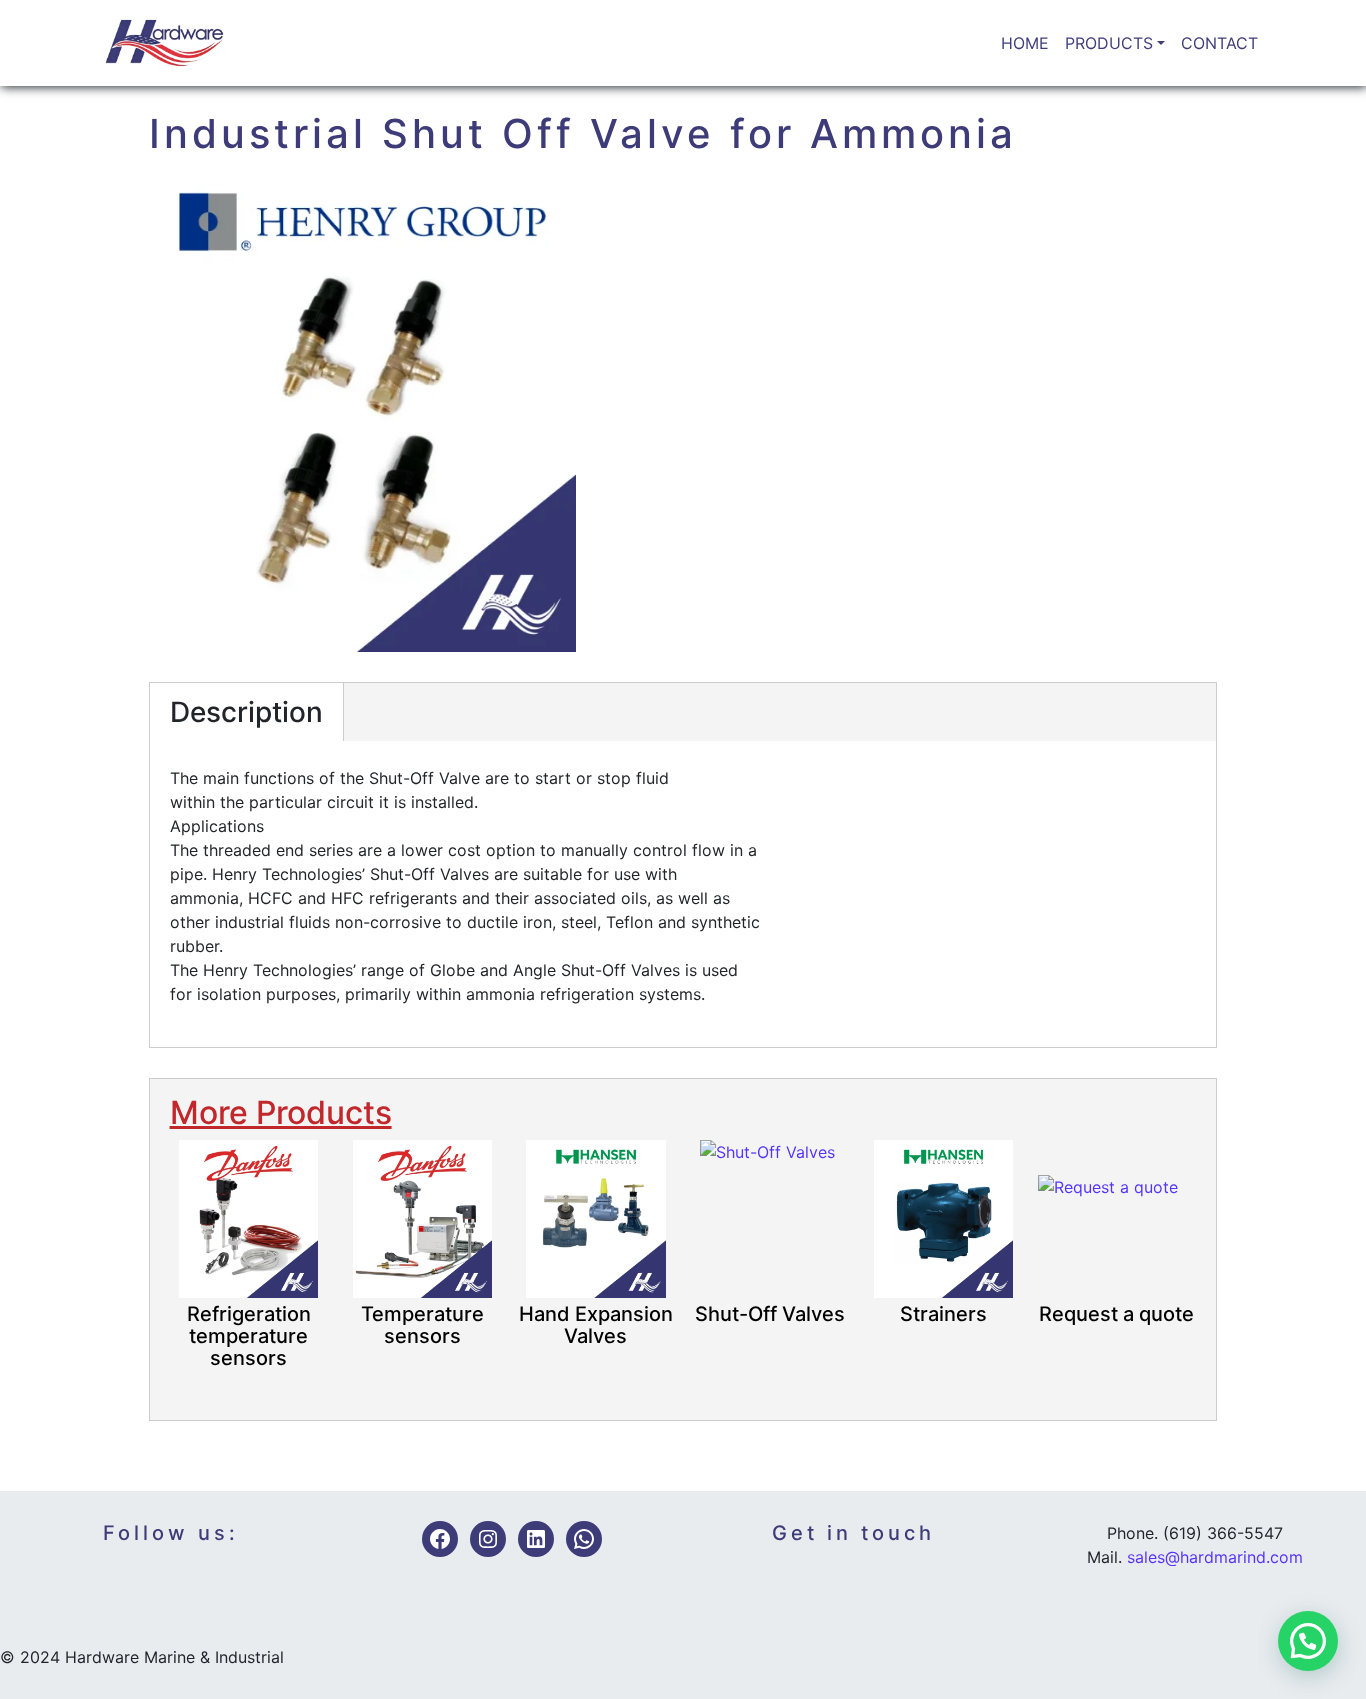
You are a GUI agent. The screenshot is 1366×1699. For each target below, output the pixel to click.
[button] (1308, 1641)
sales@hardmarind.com (1215, 1557)
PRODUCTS (1109, 43)
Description (246, 712)
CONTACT (1219, 43)
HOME (1025, 43)
